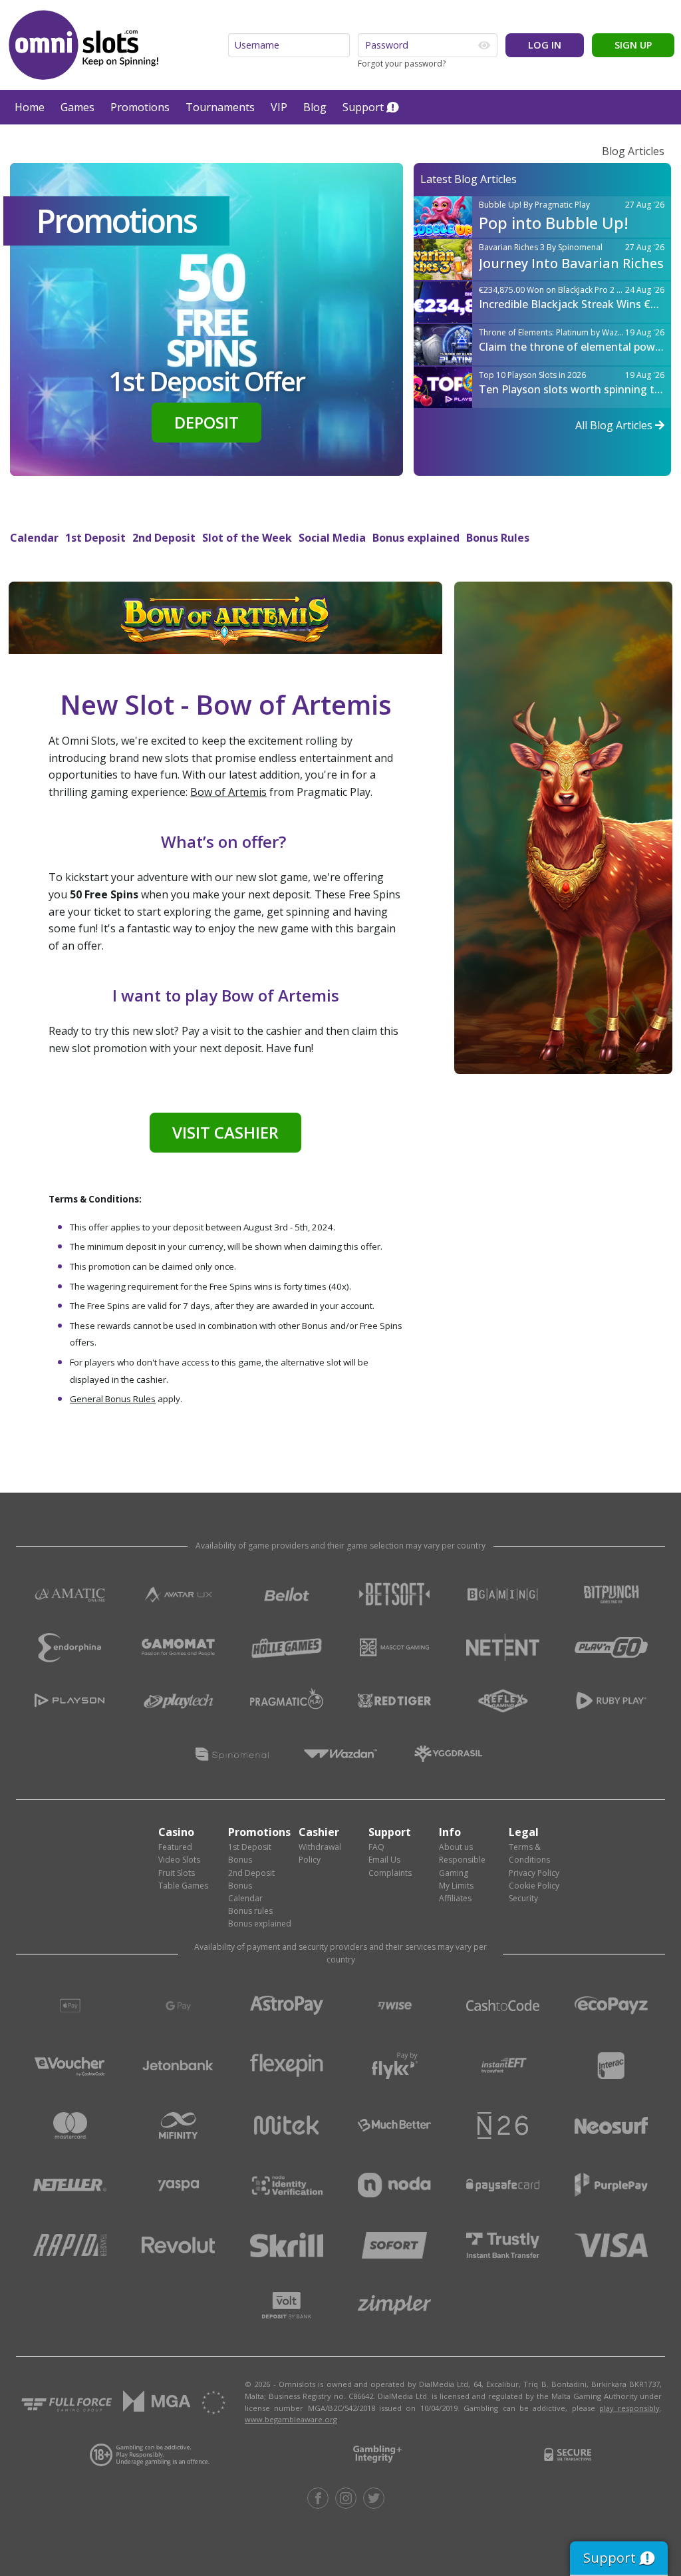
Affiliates (455, 1898)
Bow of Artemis (228, 792)
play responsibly (629, 2408)
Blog (315, 107)
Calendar (34, 538)
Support (363, 107)
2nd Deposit (164, 538)
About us (456, 1847)
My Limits (456, 1886)
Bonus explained (416, 538)
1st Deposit (95, 538)
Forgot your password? (402, 64)
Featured (175, 1847)
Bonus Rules (498, 538)
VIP (279, 107)
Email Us (384, 1860)
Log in (545, 45)
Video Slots (179, 1860)
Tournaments (220, 107)
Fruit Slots (177, 1873)
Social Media (332, 538)
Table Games (183, 1886)
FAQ (376, 1847)
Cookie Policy (534, 1886)
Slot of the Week (247, 538)
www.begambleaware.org (291, 2419)
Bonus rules (250, 1911)
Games (77, 107)
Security (523, 1898)
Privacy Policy (534, 1873)
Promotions (140, 107)
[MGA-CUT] (157, 2402)
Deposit (206, 422)
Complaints (390, 1873)
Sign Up (633, 45)
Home (30, 107)
